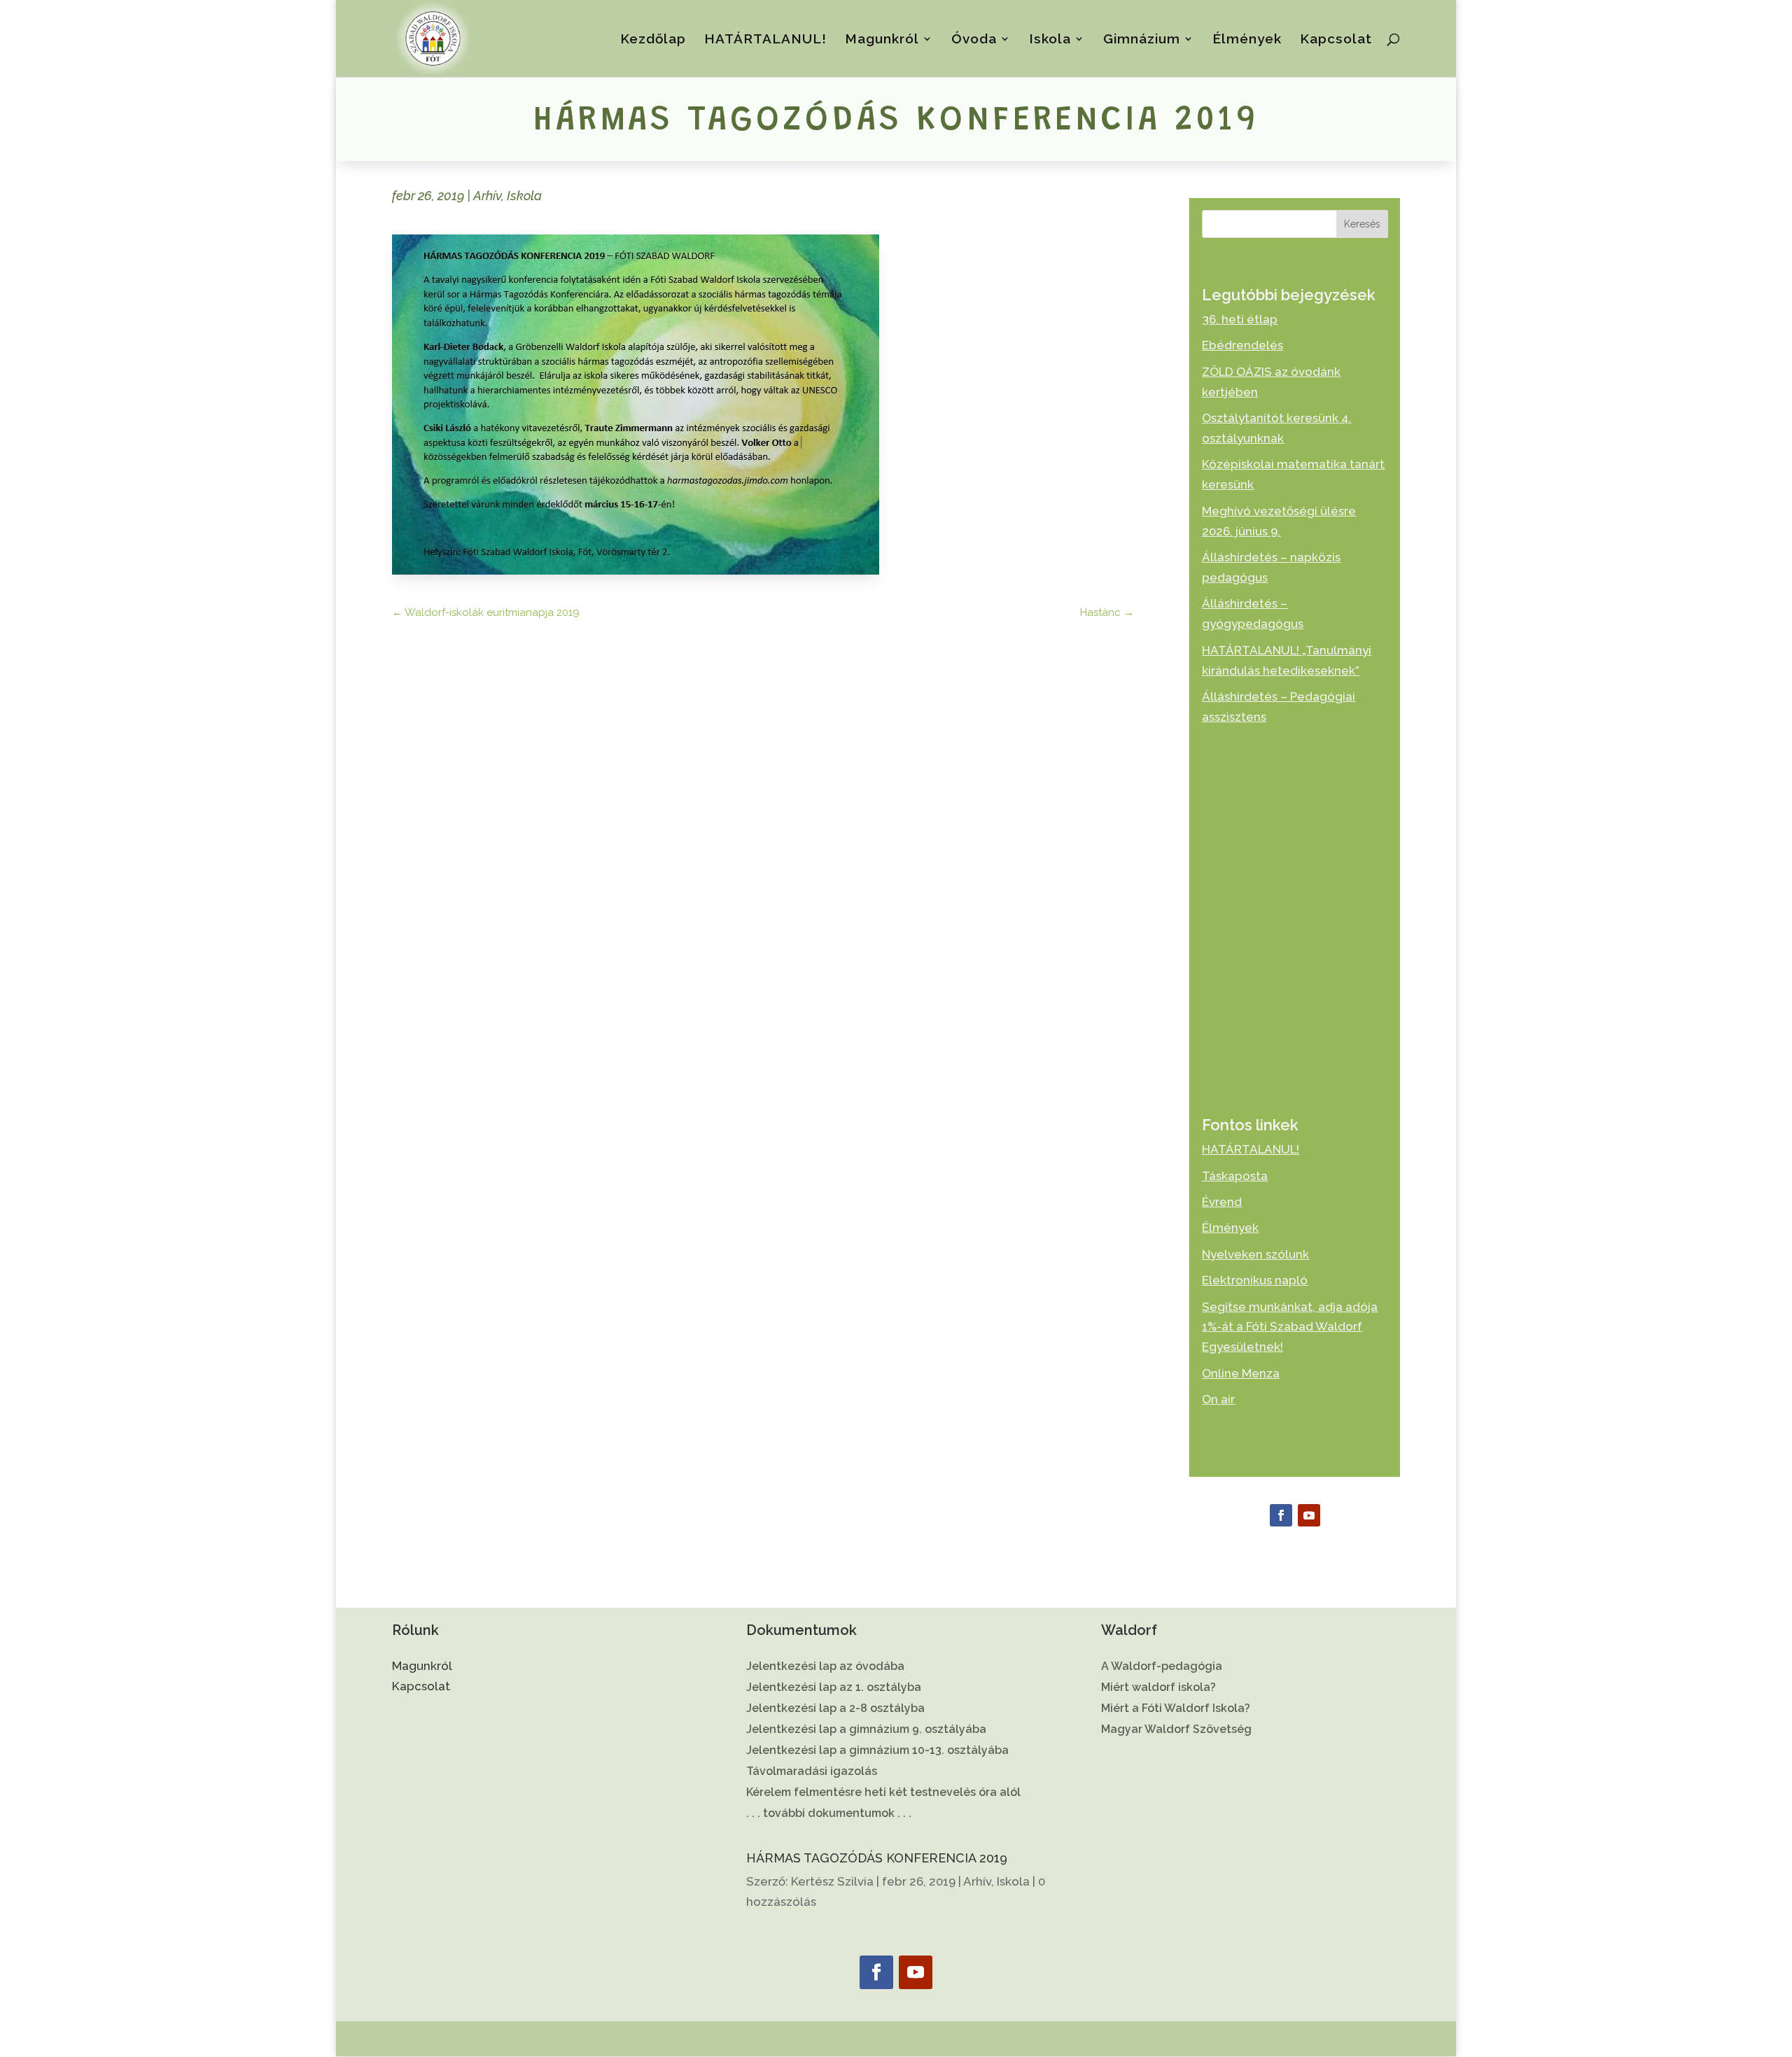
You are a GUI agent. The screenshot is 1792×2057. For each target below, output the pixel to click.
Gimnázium (1142, 40)
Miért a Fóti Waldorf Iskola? (1176, 1709)
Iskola (1050, 40)
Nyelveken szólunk (1255, 1254)
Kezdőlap (653, 40)
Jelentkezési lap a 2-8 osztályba (835, 1709)
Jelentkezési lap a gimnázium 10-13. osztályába (877, 1751)
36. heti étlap (1240, 319)
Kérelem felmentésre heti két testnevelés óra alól (883, 1793)
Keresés (1362, 224)
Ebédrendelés (1242, 345)
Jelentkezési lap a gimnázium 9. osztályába (866, 1730)
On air (1218, 1399)
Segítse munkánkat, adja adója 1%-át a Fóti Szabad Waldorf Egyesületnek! (1290, 1327)
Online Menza (1241, 1373)
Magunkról (882, 40)
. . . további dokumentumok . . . (829, 1814)
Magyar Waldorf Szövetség (1176, 1730)
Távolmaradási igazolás (812, 1772)
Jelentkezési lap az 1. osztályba (834, 1688)
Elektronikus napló (1255, 1280)
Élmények (1247, 40)
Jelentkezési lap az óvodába (825, 1667)
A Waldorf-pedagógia (1162, 1667)
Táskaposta (1235, 1176)
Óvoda (974, 40)
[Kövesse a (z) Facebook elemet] (1281, 1515)
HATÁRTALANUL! (765, 40)
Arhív (487, 196)
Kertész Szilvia (832, 1881)
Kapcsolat (1336, 40)
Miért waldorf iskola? (1158, 1688)
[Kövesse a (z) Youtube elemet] (1309, 1515)
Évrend (1222, 1202)
